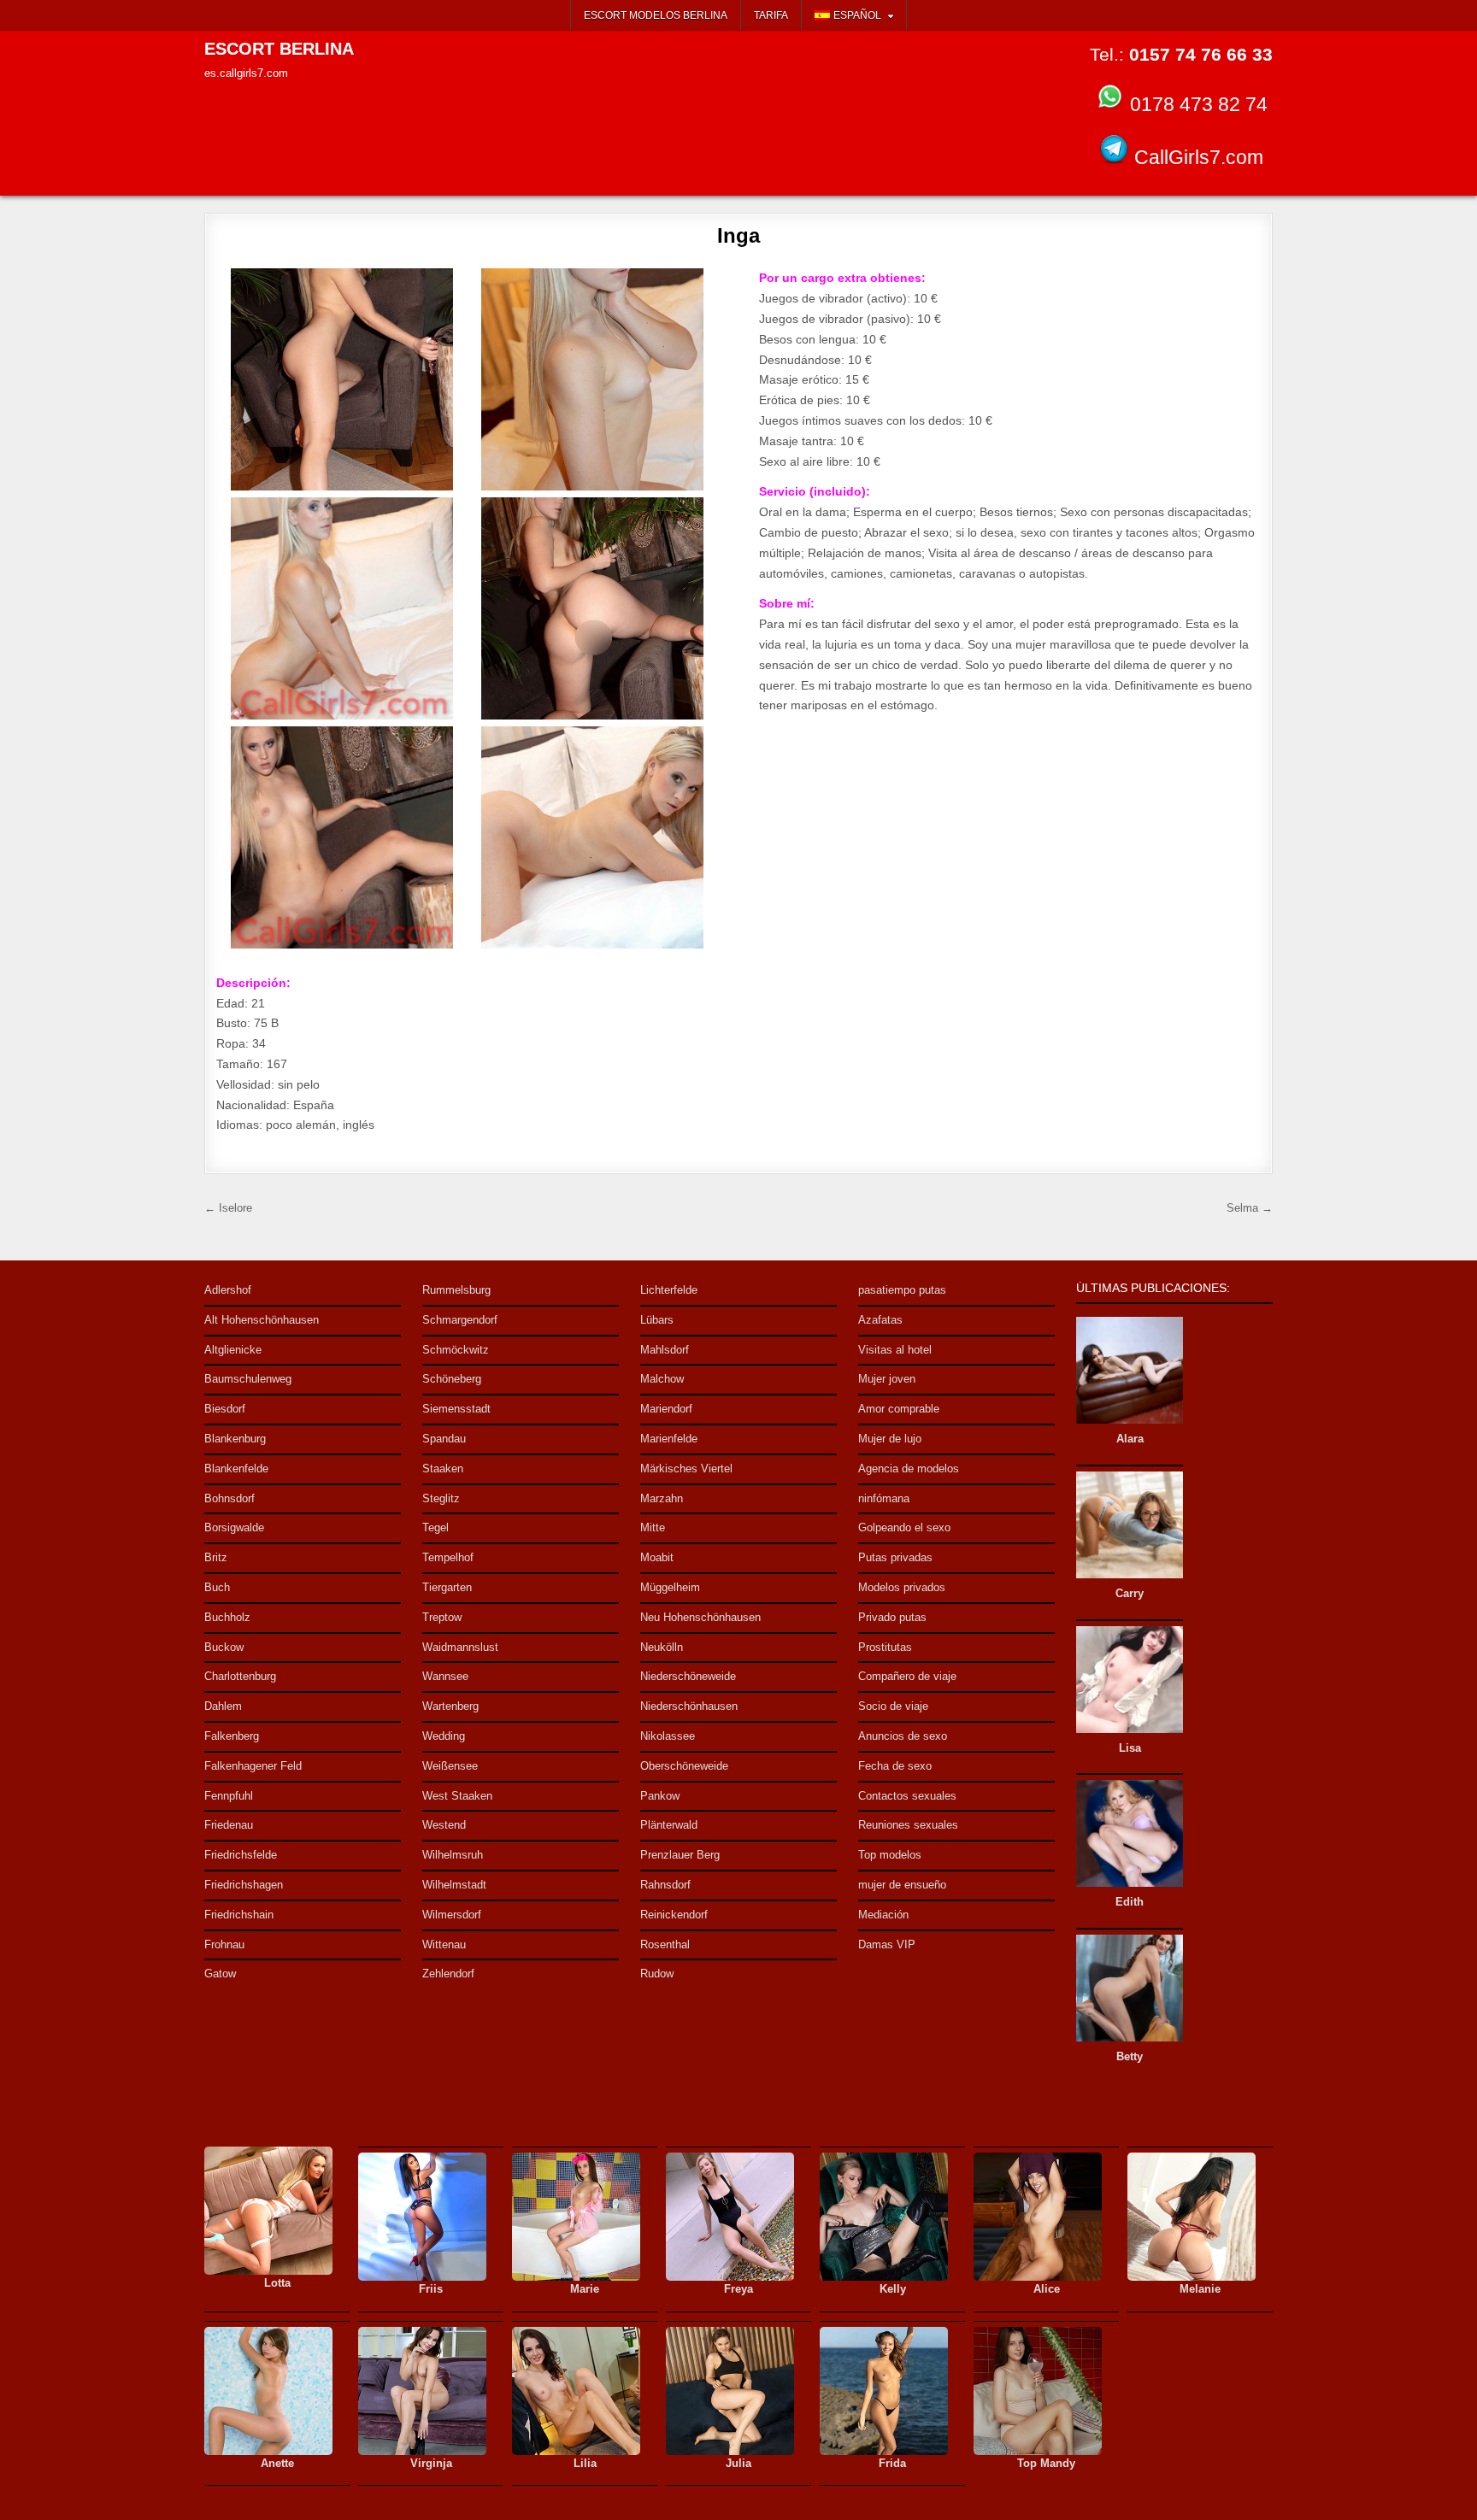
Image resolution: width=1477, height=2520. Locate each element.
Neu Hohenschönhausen (700, 1617)
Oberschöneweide (684, 1766)
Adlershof (228, 1290)
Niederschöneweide (688, 1676)
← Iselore (228, 1208)
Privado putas (892, 1617)
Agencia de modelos (909, 1469)
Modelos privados (902, 1587)
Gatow (220, 1974)
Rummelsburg (456, 1290)
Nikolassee (668, 1736)
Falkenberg (232, 1736)
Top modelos (890, 1855)
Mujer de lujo (890, 1439)
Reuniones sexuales (908, 1825)
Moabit (657, 1557)
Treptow (442, 1617)
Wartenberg (450, 1706)
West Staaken (457, 1796)
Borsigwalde (234, 1527)
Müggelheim (670, 1587)
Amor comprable (899, 1409)
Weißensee (450, 1766)
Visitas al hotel (895, 1350)
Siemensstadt (456, 1409)
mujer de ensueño (902, 1885)
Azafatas (880, 1320)
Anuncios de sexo (903, 1736)
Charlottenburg (240, 1676)
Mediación (883, 1915)
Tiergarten (447, 1587)
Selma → (1250, 1208)
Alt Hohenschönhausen (262, 1320)
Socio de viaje (893, 1706)
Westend (444, 1825)
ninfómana (884, 1498)
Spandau (444, 1439)
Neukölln (662, 1647)
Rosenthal (665, 1944)
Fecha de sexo (895, 1766)
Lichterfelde (669, 1290)
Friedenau (229, 1825)
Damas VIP (887, 1944)
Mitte (653, 1527)
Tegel (435, 1527)
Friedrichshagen (244, 1885)
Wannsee (445, 1676)
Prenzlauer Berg (680, 1855)
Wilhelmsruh (453, 1855)
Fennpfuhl (229, 1796)
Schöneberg (452, 1379)
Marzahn (662, 1498)
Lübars (657, 1320)
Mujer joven (887, 1379)
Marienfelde (669, 1439)
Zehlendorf (448, 1974)
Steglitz (441, 1498)
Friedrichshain (239, 1915)
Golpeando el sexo (904, 1527)
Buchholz (227, 1617)
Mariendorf (666, 1409)
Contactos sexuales (907, 1796)
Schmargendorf (460, 1320)
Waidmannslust (460, 1647)
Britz (216, 1557)
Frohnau (224, 1944)
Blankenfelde (236, 1469)
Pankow (660, 1796)
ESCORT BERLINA (279, 49)
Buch (217, 1587)
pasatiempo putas (902, 1290)
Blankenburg (235, 1439)
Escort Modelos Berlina (656, 15)
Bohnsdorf (229, 1498)
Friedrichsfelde (241, 1855)
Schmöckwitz (456, 1350)
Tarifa (771, 15)
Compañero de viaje (907, 1676)
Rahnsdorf (665, 1885)
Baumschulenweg (248, 1379)
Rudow (657, 1974)
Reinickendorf (674, 1915)
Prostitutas (885, 1647)
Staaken (443, 1469)
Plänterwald (669, 1825)
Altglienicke (233, 1350)
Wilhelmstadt (454, 1885)
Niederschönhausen (689, 1706)
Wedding (444, 1736)
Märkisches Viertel (686, 1469)
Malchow (662, 1379)
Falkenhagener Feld (253, 1766)
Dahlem (223, 1706)
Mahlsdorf (665, 1350)
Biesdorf (225, 1409)
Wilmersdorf (452, 1915)
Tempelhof (448, 1557)
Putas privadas (895, 1557)
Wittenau (444, 1944)
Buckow (224, 1647)
